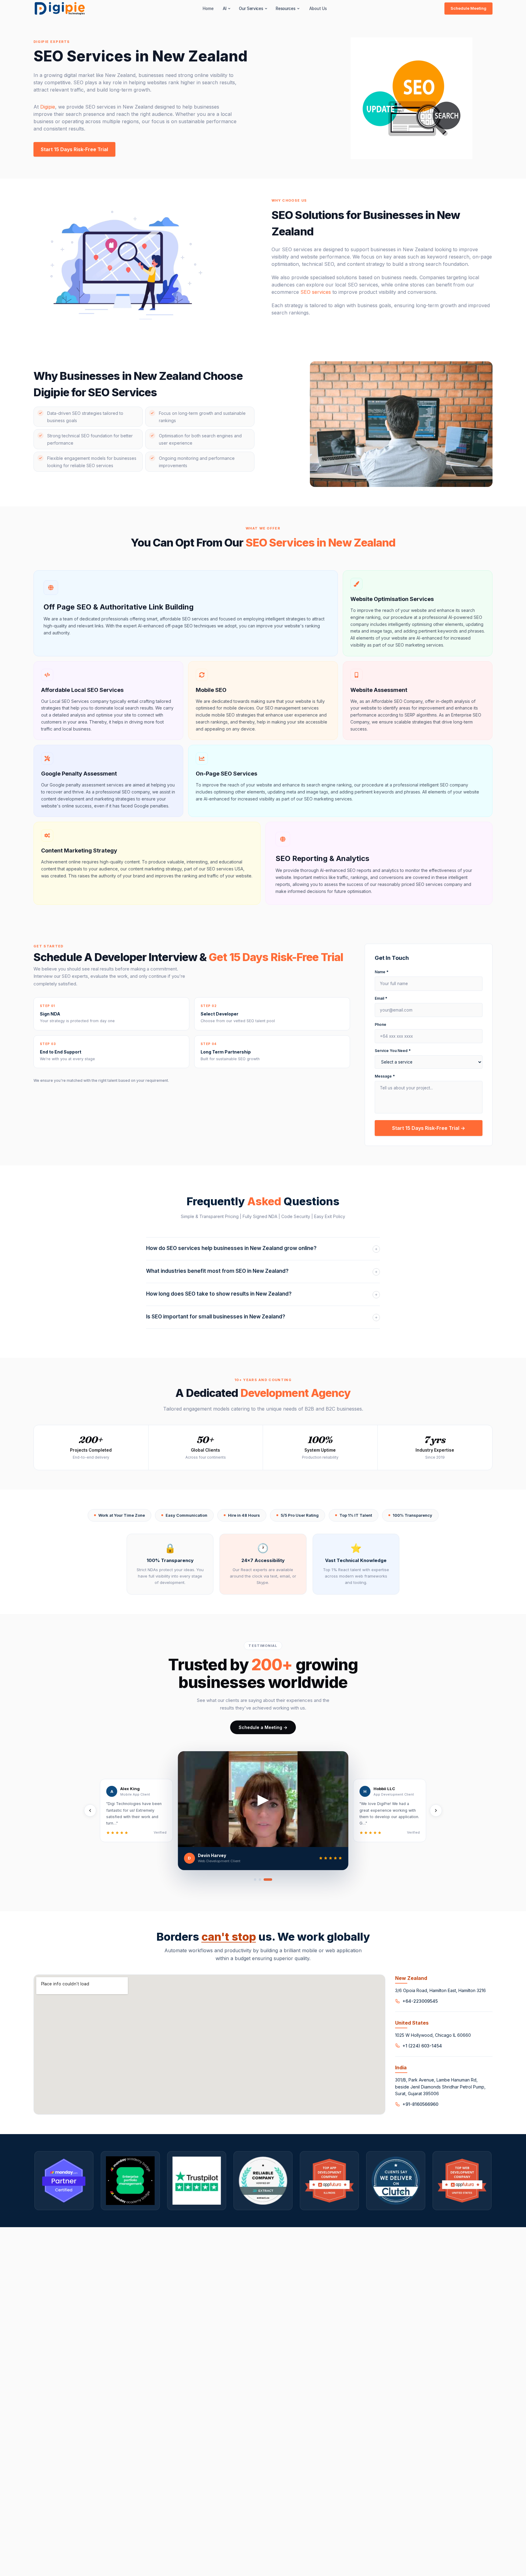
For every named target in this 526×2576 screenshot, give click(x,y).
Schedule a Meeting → (263, 1727)
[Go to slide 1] (255, 1880)
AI (224, 9)
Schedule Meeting (468, 8)
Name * (382, 972)
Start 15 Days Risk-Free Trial (74, 149)
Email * (381, 998)
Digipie (48, 107)
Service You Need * (393, 1051)
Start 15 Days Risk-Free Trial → (429, 1128)
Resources (286, 9)
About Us (318, 9)
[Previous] (90, 1810)
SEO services (316, 292)
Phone (380, 1024)
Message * (385, 1076)
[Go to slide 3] (268, 1880)
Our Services (251, 9)
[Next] (436, 1810)
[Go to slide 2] (260, 1880)
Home (208, 9)
